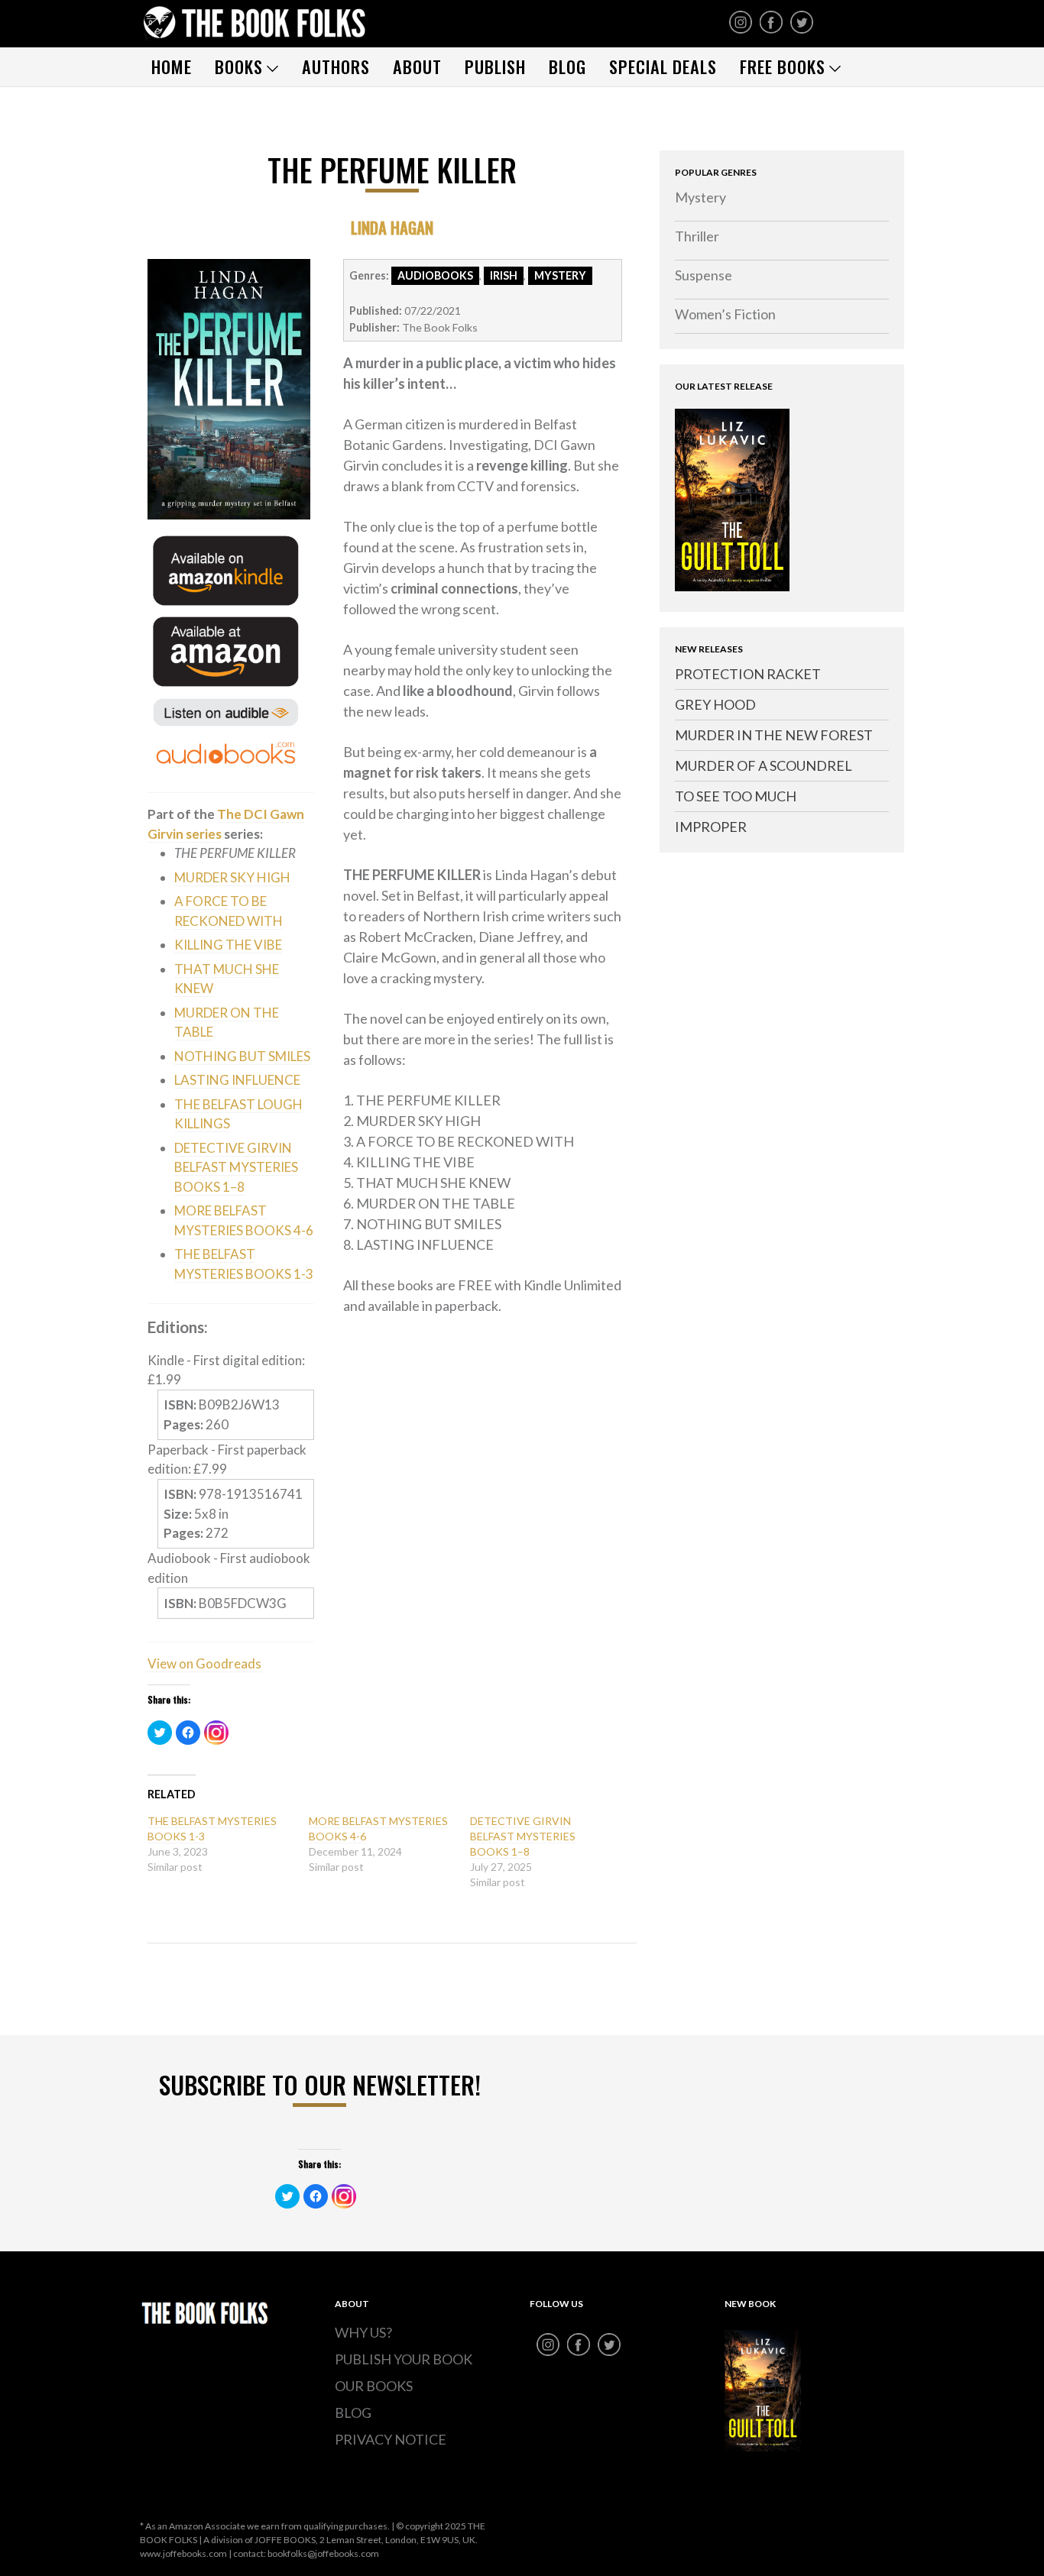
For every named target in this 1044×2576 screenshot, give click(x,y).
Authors (336, 66)
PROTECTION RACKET (748, 674)
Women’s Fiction (725, 314)
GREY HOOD (715, 704)
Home (172, 66)
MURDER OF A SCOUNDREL (764, 765)
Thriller (697, 236)
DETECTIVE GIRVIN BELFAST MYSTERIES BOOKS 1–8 (523, 1836)
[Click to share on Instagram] (216, 1733)
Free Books (783, 66)
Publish (495, 66)
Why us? (363, 2332)
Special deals (663, 66)
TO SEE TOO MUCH (736, 796)
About (417, 66)
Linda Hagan (392, 227)
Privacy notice (391, 2439)
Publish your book (404, 2359)
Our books (374, 2386)
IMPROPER (711, 827)
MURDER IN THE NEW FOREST (774, 735)
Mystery (700, 197)
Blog (567, 66)
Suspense (704, 275)
